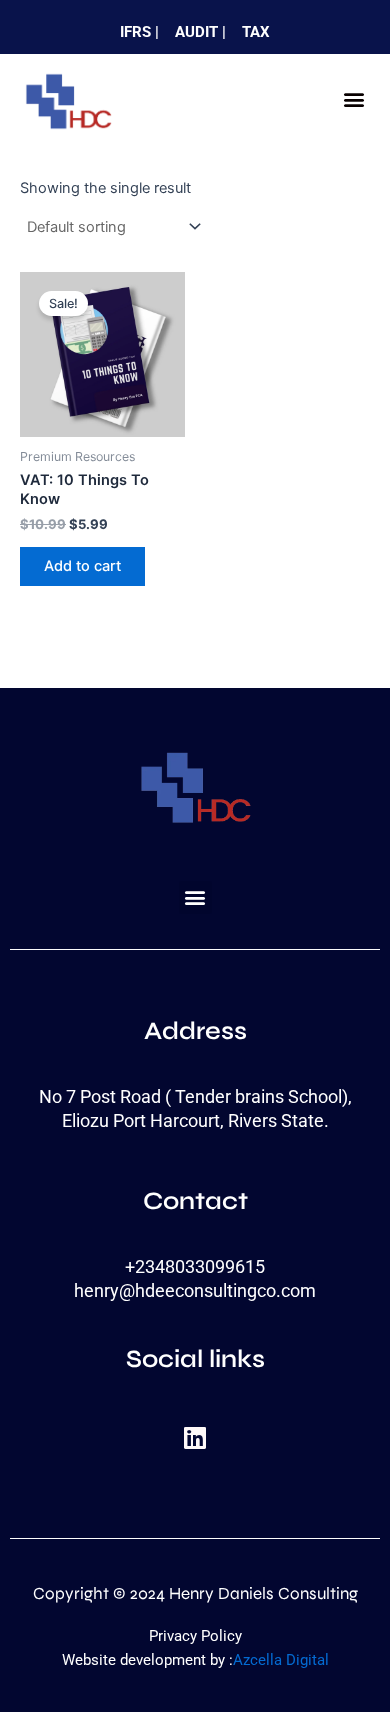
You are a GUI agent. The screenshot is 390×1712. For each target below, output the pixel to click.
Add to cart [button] (82, 566)
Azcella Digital (281, 1660)
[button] (353, 99)
